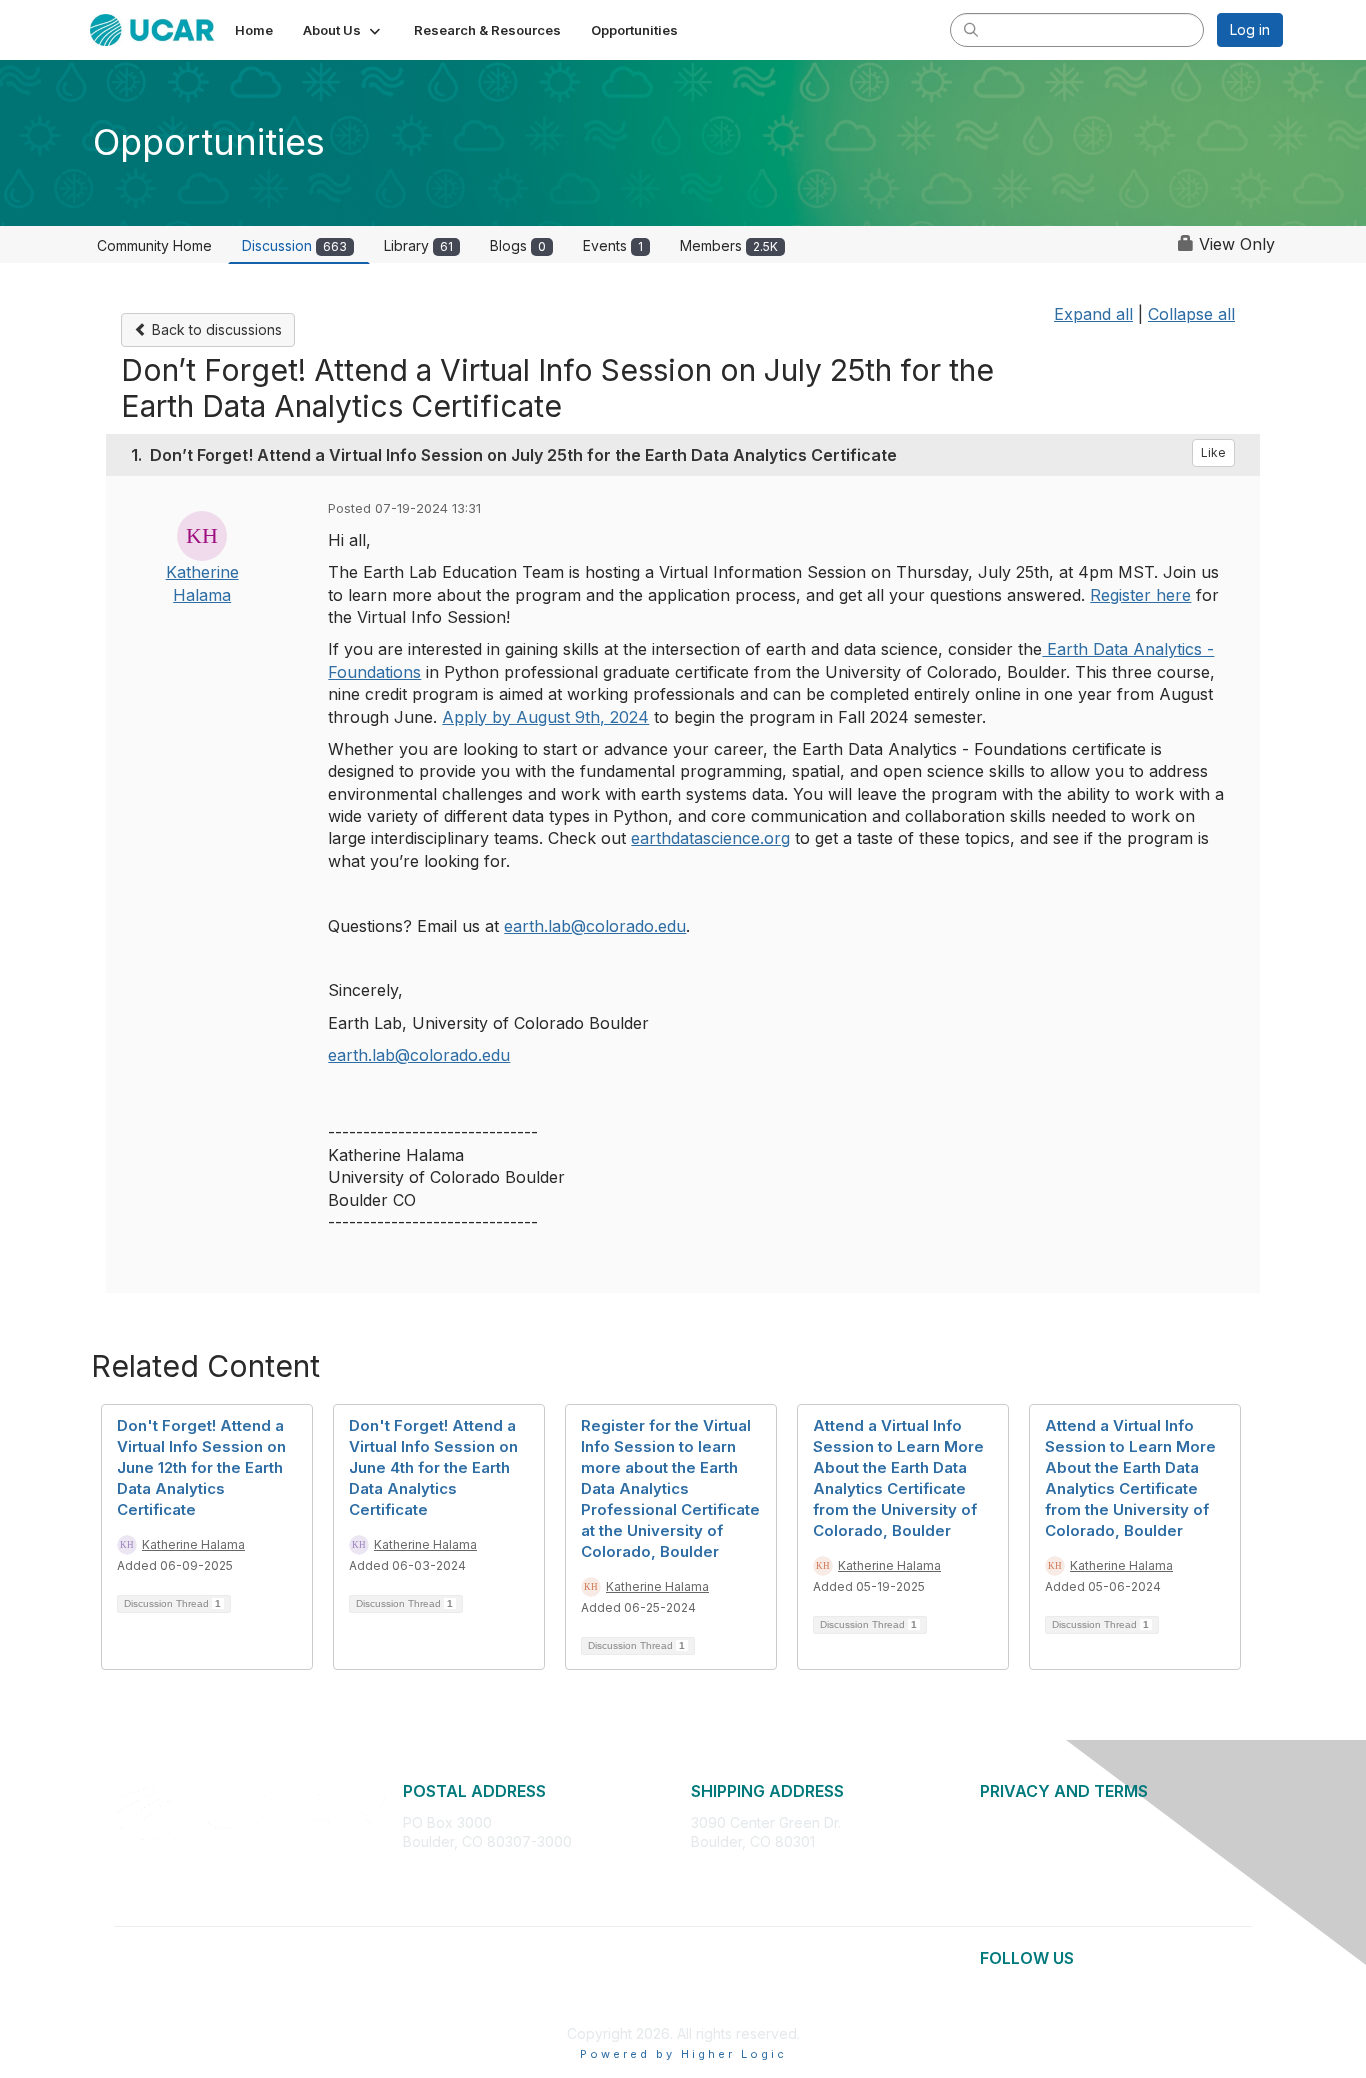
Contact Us (1016, 1900)
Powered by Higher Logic (683, 2054)
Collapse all (1191, 314)
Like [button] (1213, 452)
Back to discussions (215, 329)
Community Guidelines (1052, 1881)
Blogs (518, 245)
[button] (343, 30)
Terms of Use (1024, 1861)
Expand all (1093, 314)
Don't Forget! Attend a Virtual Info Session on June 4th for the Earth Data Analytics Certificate (433, 1467)
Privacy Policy (1026, 1841)
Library (418, 245)
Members (729, 245)
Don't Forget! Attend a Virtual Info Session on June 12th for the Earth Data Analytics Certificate (201, 1467)
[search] (971, 29)
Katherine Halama (193, 1544)
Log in (1250, 29)
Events (613, 245)
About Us (1010, 1822)
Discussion (294, 245)
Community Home (154, 245)
